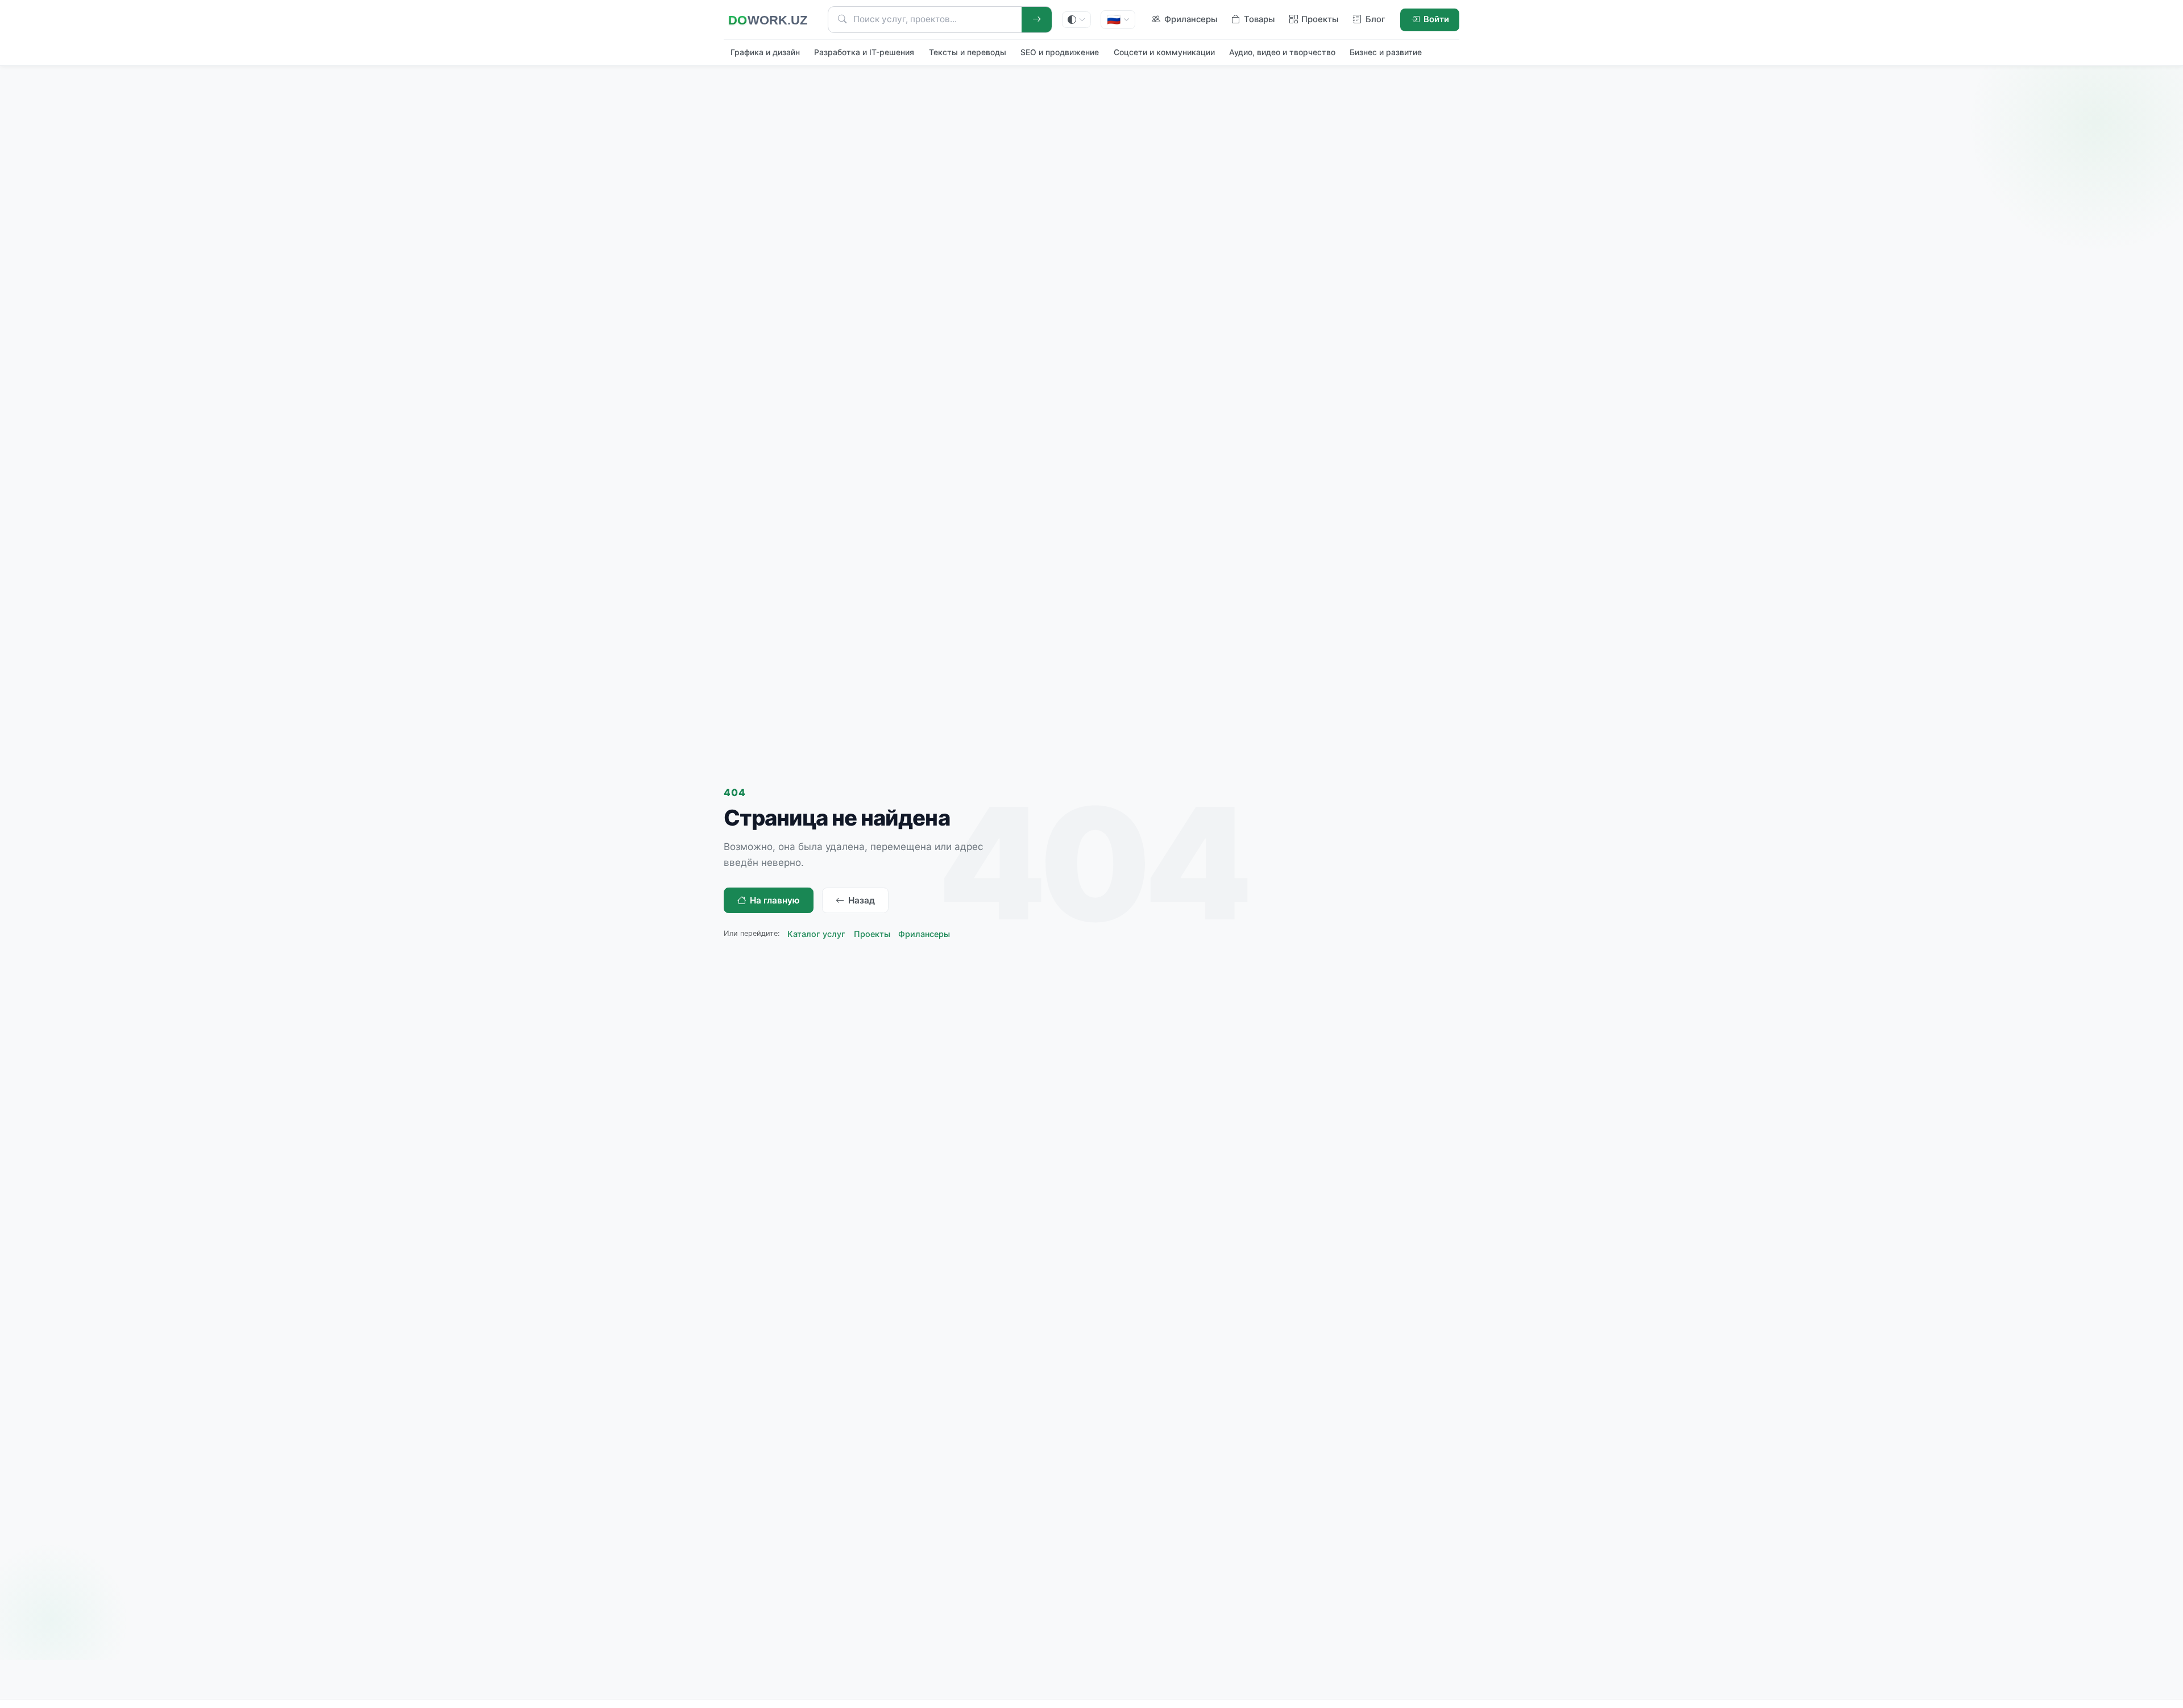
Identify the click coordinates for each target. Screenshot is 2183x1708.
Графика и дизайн (765, 52)
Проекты (872, 934)
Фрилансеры (924, 934)
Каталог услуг (816, 934)
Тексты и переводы (968, 52)
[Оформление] (1077, 20)
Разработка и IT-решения (864, 52)
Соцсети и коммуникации (1164, 52)
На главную (775, 900)
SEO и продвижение (1060, 52)
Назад (862, 900)
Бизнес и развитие (1386, 52)
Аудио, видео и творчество (1282, 52)
